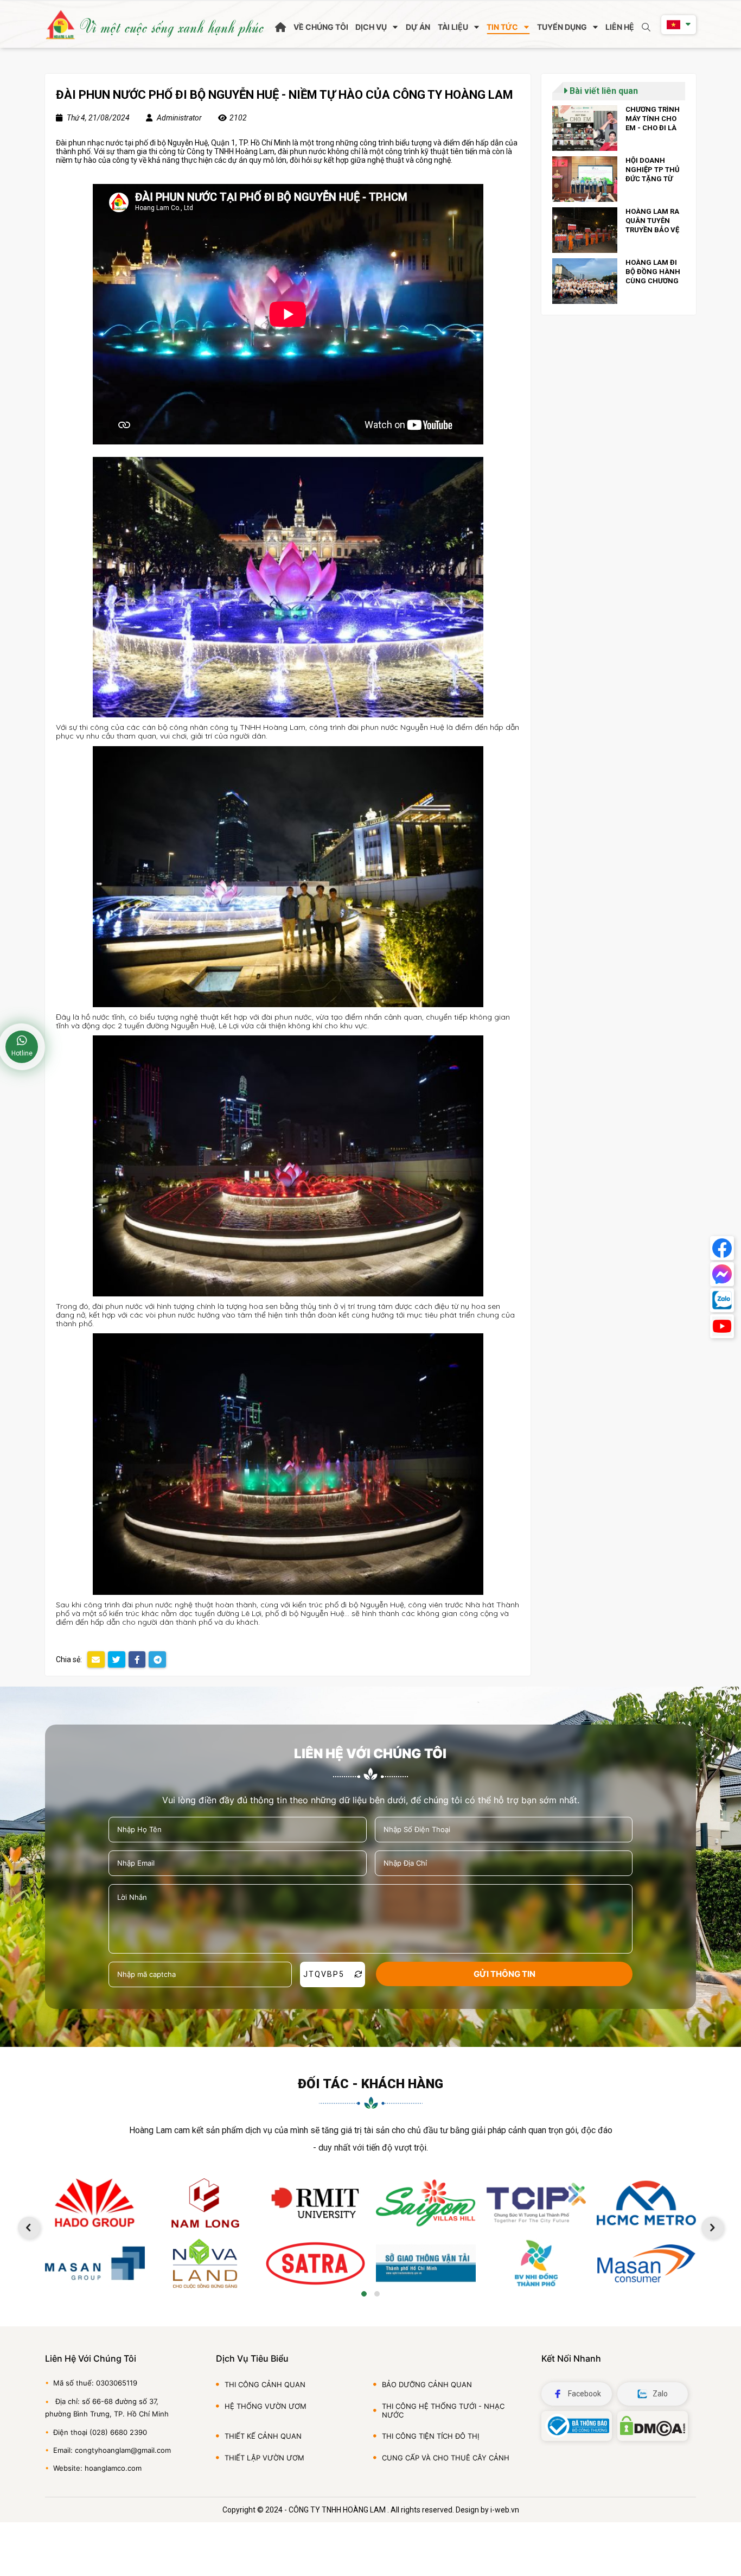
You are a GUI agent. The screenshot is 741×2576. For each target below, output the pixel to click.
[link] (321, 27)
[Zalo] (722, 1300)
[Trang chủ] (280, 27)
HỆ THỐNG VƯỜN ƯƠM (266, 2406)
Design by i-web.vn (487, 2510)
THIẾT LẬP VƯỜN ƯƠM (264, 2458)
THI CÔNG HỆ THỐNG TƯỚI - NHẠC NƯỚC (443, 2410)
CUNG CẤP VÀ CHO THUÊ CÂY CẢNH (446, 2458)
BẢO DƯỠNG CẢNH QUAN (427, 2384)
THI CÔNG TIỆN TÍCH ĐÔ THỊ (430, 2436)
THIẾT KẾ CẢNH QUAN (263, 2436)
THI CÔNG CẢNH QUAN (265, 2384)
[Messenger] (722, 1274)
